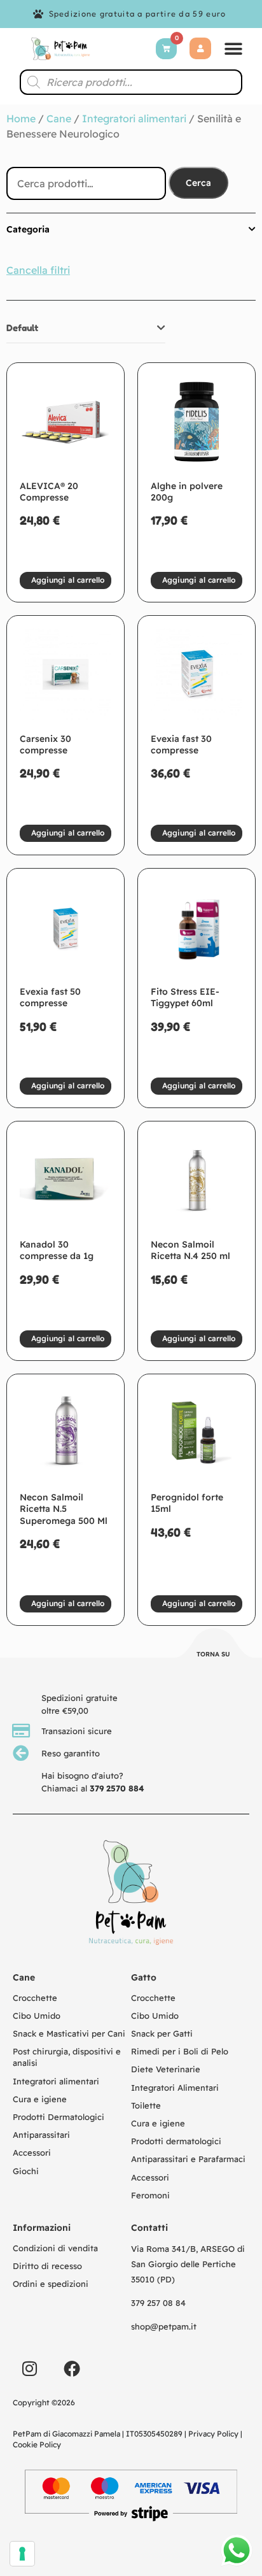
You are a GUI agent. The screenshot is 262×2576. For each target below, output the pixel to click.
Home (21, 118)
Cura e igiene (40, 2099)
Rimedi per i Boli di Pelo (180, 2051)
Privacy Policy (213, 2434)
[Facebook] (72, 2368)
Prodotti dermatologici (176, 2141)
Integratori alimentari (134, 118)
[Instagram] (29, 2368)
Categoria (28, 229)
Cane (59, 118)
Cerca (198, 183)
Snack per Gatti (162, 2033)
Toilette (146, 2105)
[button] (233, 49)
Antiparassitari (41, 2135)
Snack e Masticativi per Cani (69, 2033)
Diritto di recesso (47, 2266)
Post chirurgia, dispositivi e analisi (67, 2057)
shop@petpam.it (164, 2326)
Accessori (32, 2153)
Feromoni (150, 2195)
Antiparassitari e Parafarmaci (188, 2159)
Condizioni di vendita (55, 2248)
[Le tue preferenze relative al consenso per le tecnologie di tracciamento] (22, 2554)
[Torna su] (214, 1645)
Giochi (26, 2171)
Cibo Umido (37, 2016)
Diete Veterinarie (166, 2069)
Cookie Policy (37, 2444)
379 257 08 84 (158, 2303)
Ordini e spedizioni (51, 2284)
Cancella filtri (38, 270)
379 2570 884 (117, 1788)
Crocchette (35, 1998)
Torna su (213, 1654)
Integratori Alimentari (175, 2088)
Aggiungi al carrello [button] (68, 580)
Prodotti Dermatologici (59, 2117)
